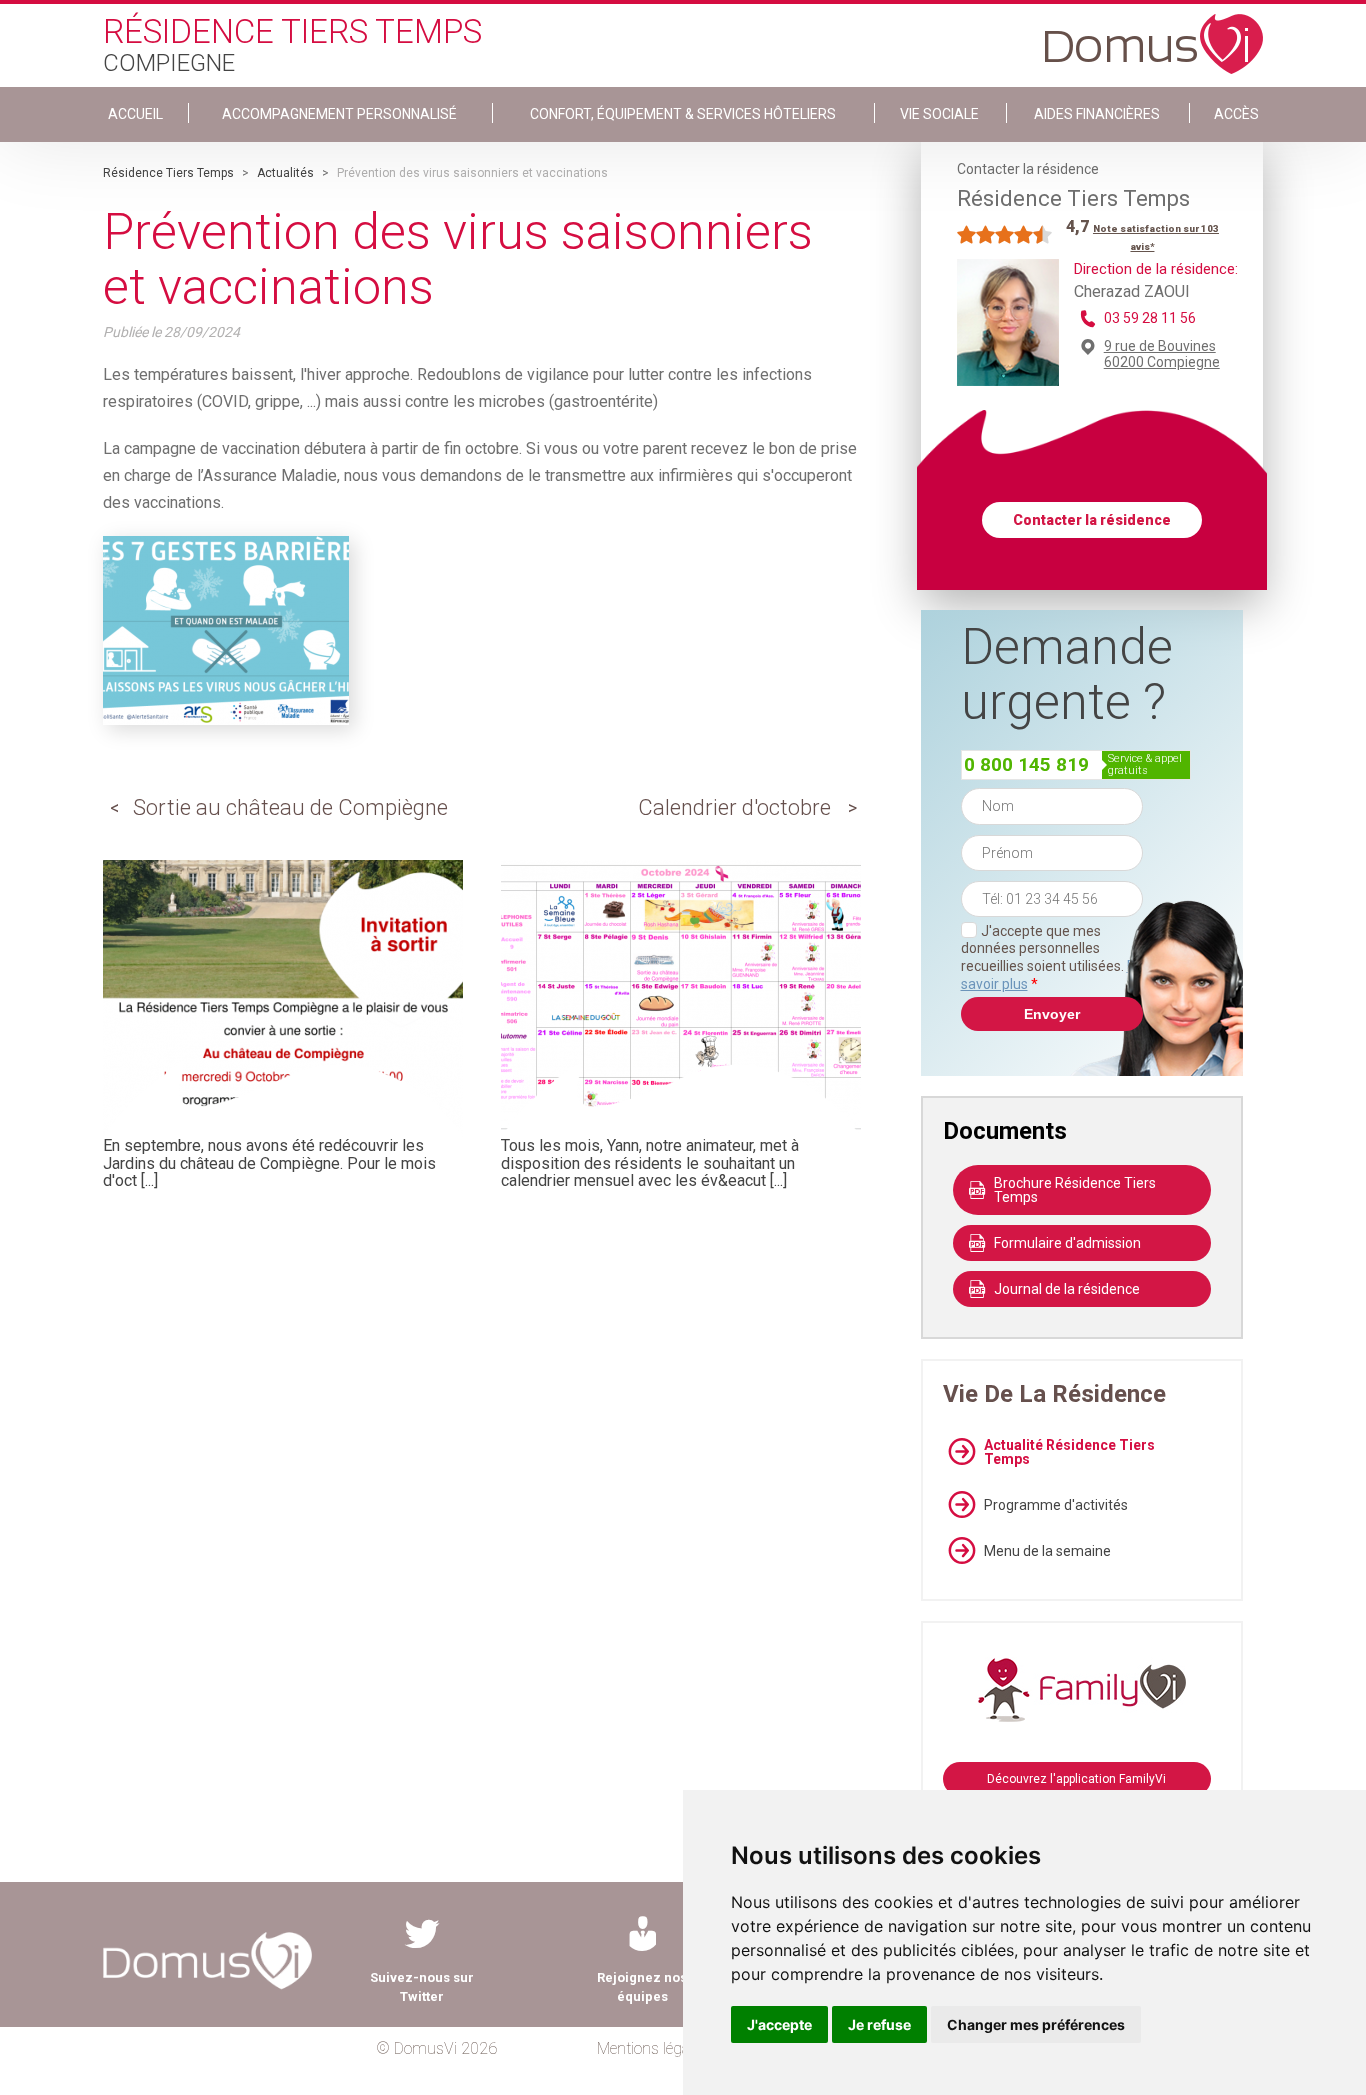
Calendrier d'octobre (734, 807)
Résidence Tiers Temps (168, 173)
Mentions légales (652, 2048)
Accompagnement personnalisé (339, 114)
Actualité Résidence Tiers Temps (1069, 1452)
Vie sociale (939, 114)
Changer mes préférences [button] (1036, 2024)
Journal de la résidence (1067, 1289)
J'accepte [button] (779, 2024)
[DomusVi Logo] (1154, 34)
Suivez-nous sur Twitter (422, 1987)
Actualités (285, 173)
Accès (1236, 114)
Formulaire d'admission (1067, 1243)
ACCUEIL (135, 114)
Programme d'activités (1056, 1505)
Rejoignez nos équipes (642, 1987)
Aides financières (1097, 114)
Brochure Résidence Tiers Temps (1075, 1190)
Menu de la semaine (1047, 1551)
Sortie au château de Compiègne (290, 807)
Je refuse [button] (879, 2024)
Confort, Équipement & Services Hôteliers (683, 114)
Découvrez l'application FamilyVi (1076, 1779)
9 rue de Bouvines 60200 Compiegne (1162, 354)
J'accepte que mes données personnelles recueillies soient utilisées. (1052, 957)
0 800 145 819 (1026, 764)
